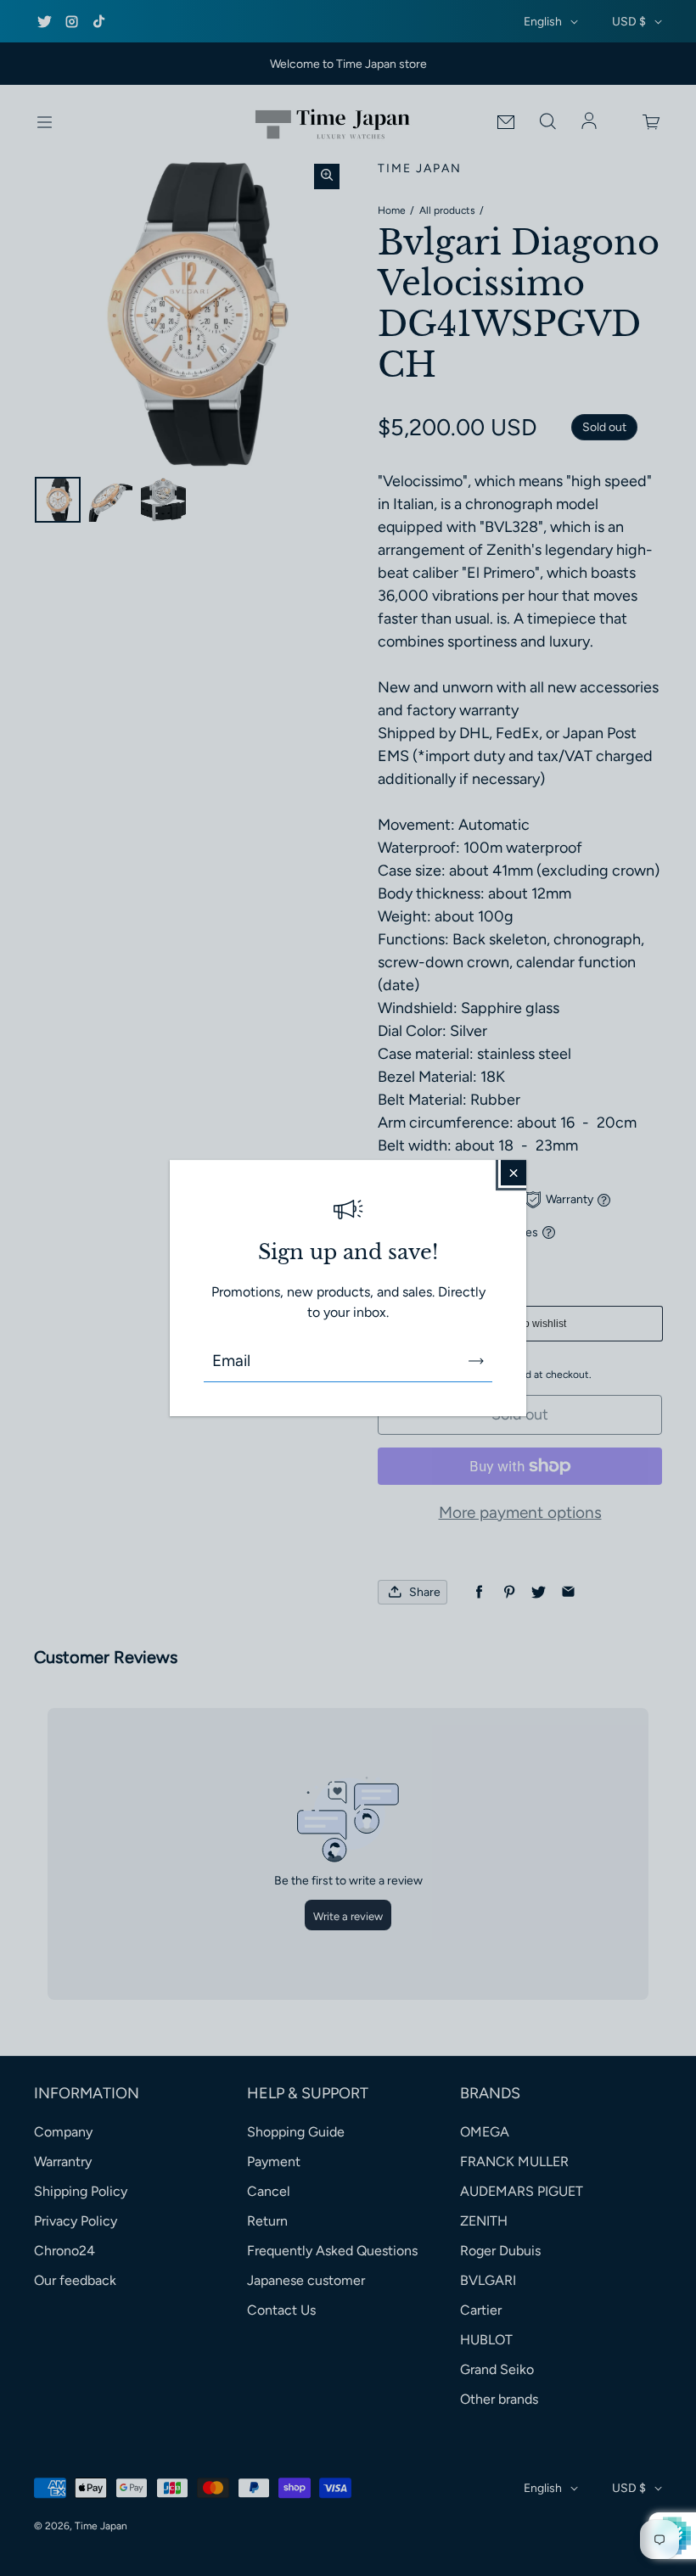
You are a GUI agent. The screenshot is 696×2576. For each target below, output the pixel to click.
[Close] (514, 1173)
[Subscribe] (476, 1361)
